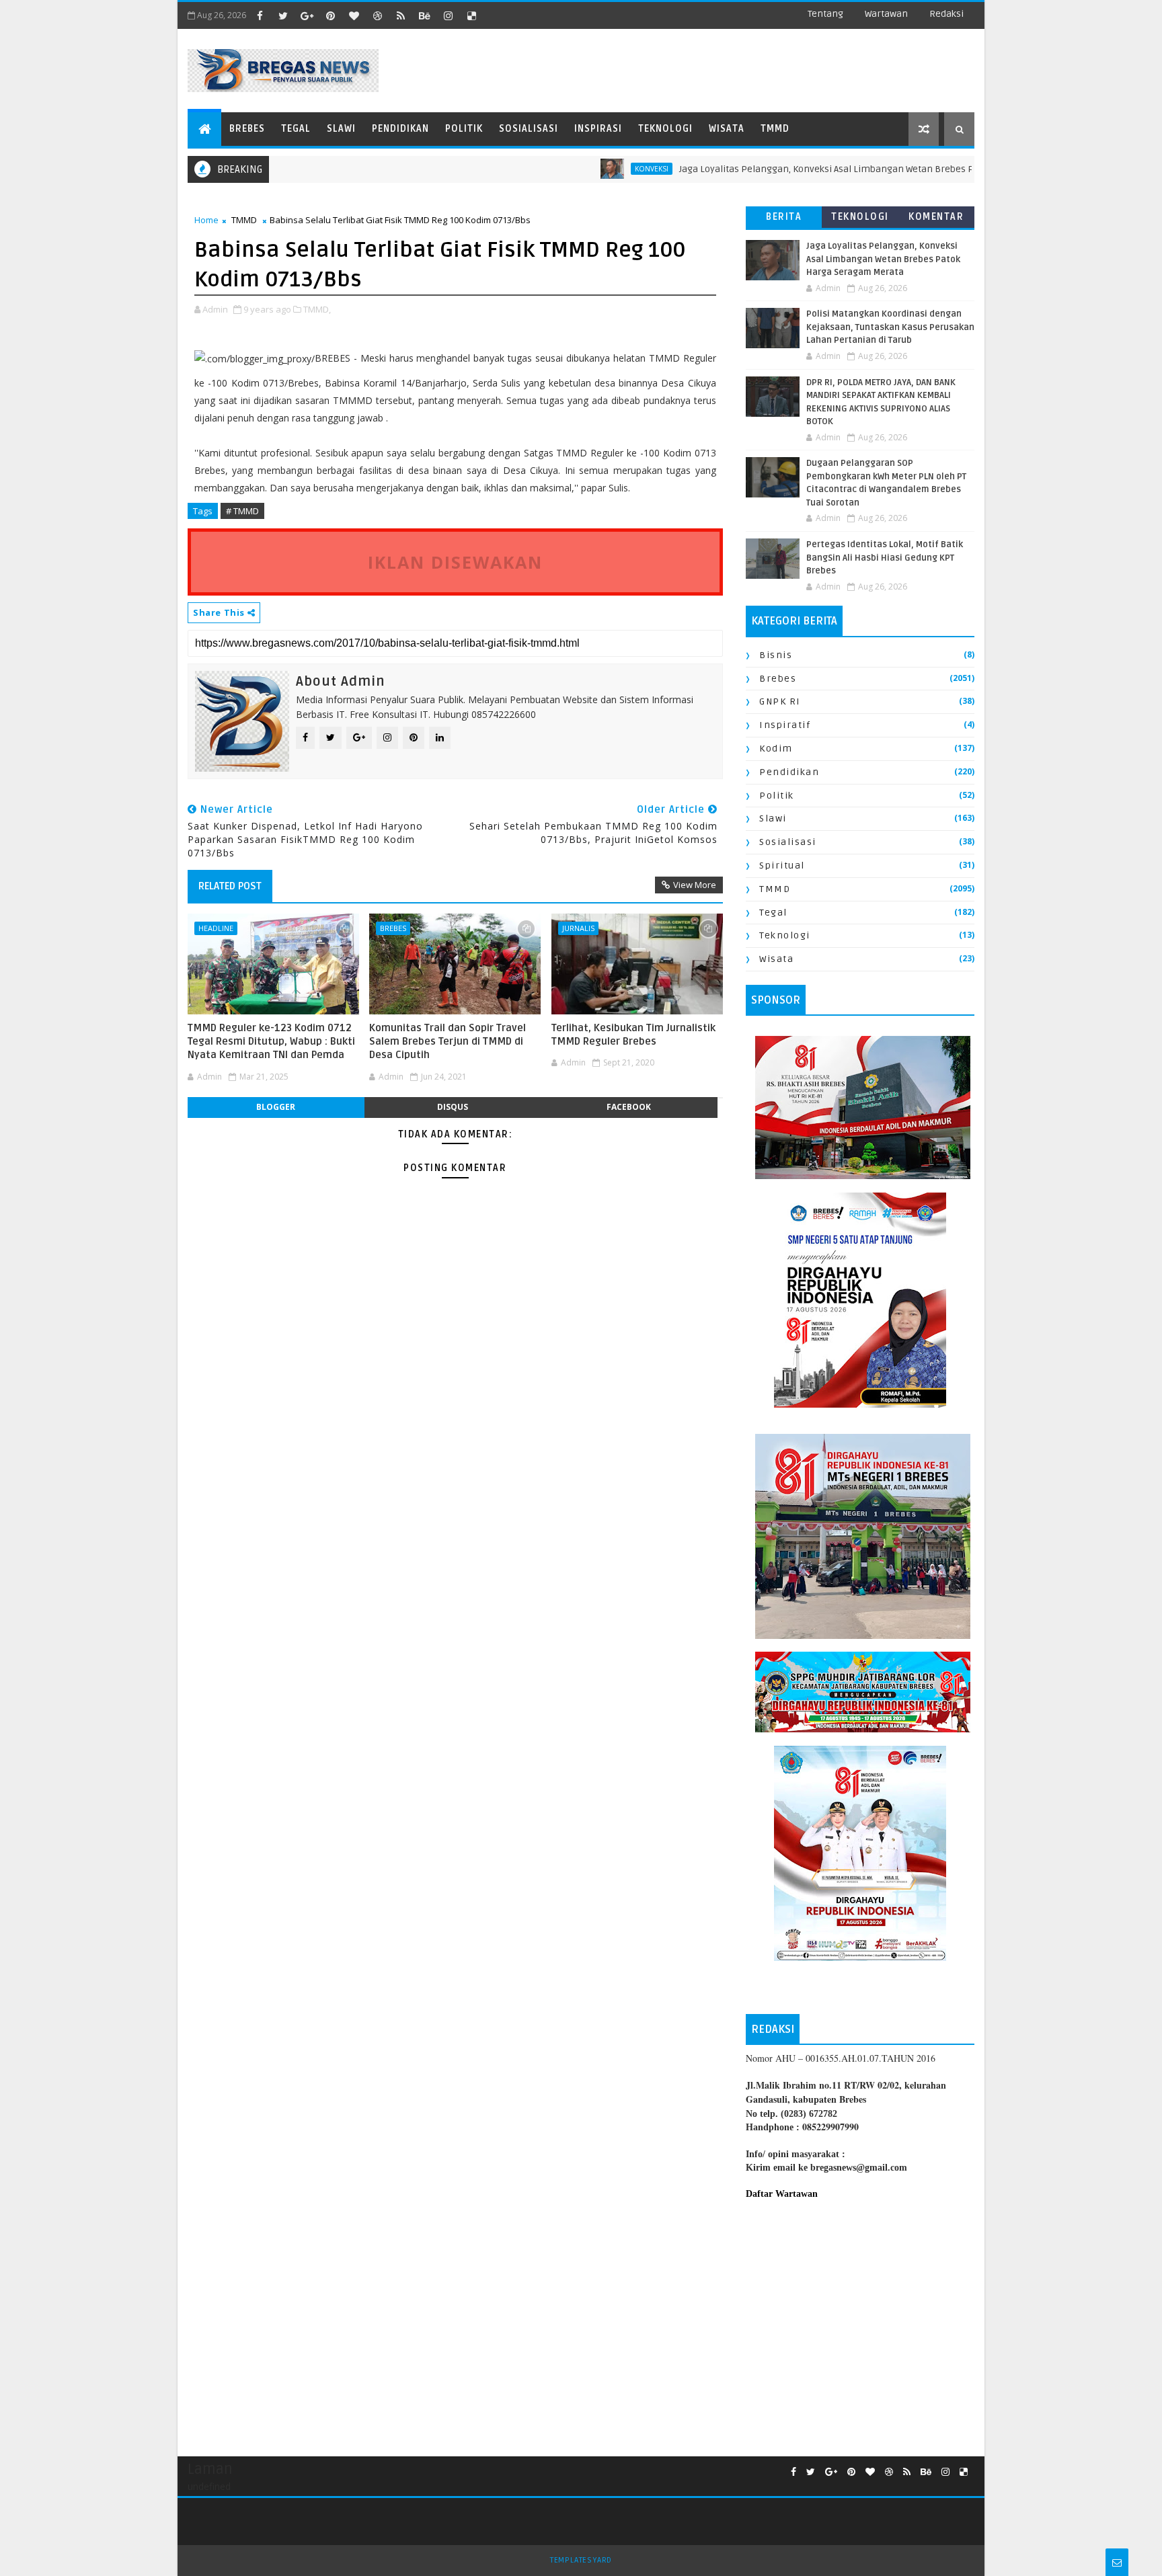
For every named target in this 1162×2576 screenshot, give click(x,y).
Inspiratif (785, 725)
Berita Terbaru (784, 219)
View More (695, 885)
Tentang (825, 14)
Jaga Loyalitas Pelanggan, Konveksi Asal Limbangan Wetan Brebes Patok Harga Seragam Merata (828, 169)
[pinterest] (330, 15)
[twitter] (283, 15)
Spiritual (782, 866)
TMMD (775, 129)
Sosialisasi (529, 129)
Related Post (230, 886)
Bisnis (776, 655)
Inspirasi (598, 129)
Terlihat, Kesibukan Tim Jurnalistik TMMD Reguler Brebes (633, 1035)
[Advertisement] (860, 2321)
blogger (276, 1107)
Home (206, 220)
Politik (464, 129)
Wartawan (886, 14)
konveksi (592, 169)
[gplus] (307, 15)
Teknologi (665, 129)
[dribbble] (377, 15)
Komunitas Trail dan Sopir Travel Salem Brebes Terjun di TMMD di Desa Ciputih (448, 1042)
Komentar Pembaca (936, 219)
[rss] (401, 15)
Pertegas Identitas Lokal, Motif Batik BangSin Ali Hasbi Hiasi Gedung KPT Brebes (885, 558)
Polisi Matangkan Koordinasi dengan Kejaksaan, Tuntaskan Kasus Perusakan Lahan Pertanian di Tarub (890, 327)
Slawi (341, 129)
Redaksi (946, 14)
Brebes (247, 129)
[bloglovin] (354, 15)
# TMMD (242, 511)
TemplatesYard (581, 2560)
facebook (629, 1107)
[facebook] (260, 15)
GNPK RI (780, 701)
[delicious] (471, 15)
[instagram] (448, 15)
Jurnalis (578, 928)
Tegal (296, 129)
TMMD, (317, 309)
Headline (216, 928)
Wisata (727, 129)
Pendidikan (400, 129)
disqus (453, 1107)
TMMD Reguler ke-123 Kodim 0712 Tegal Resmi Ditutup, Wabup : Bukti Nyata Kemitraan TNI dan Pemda (271, 1042)
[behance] (424, 15)
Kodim (776, 749)
